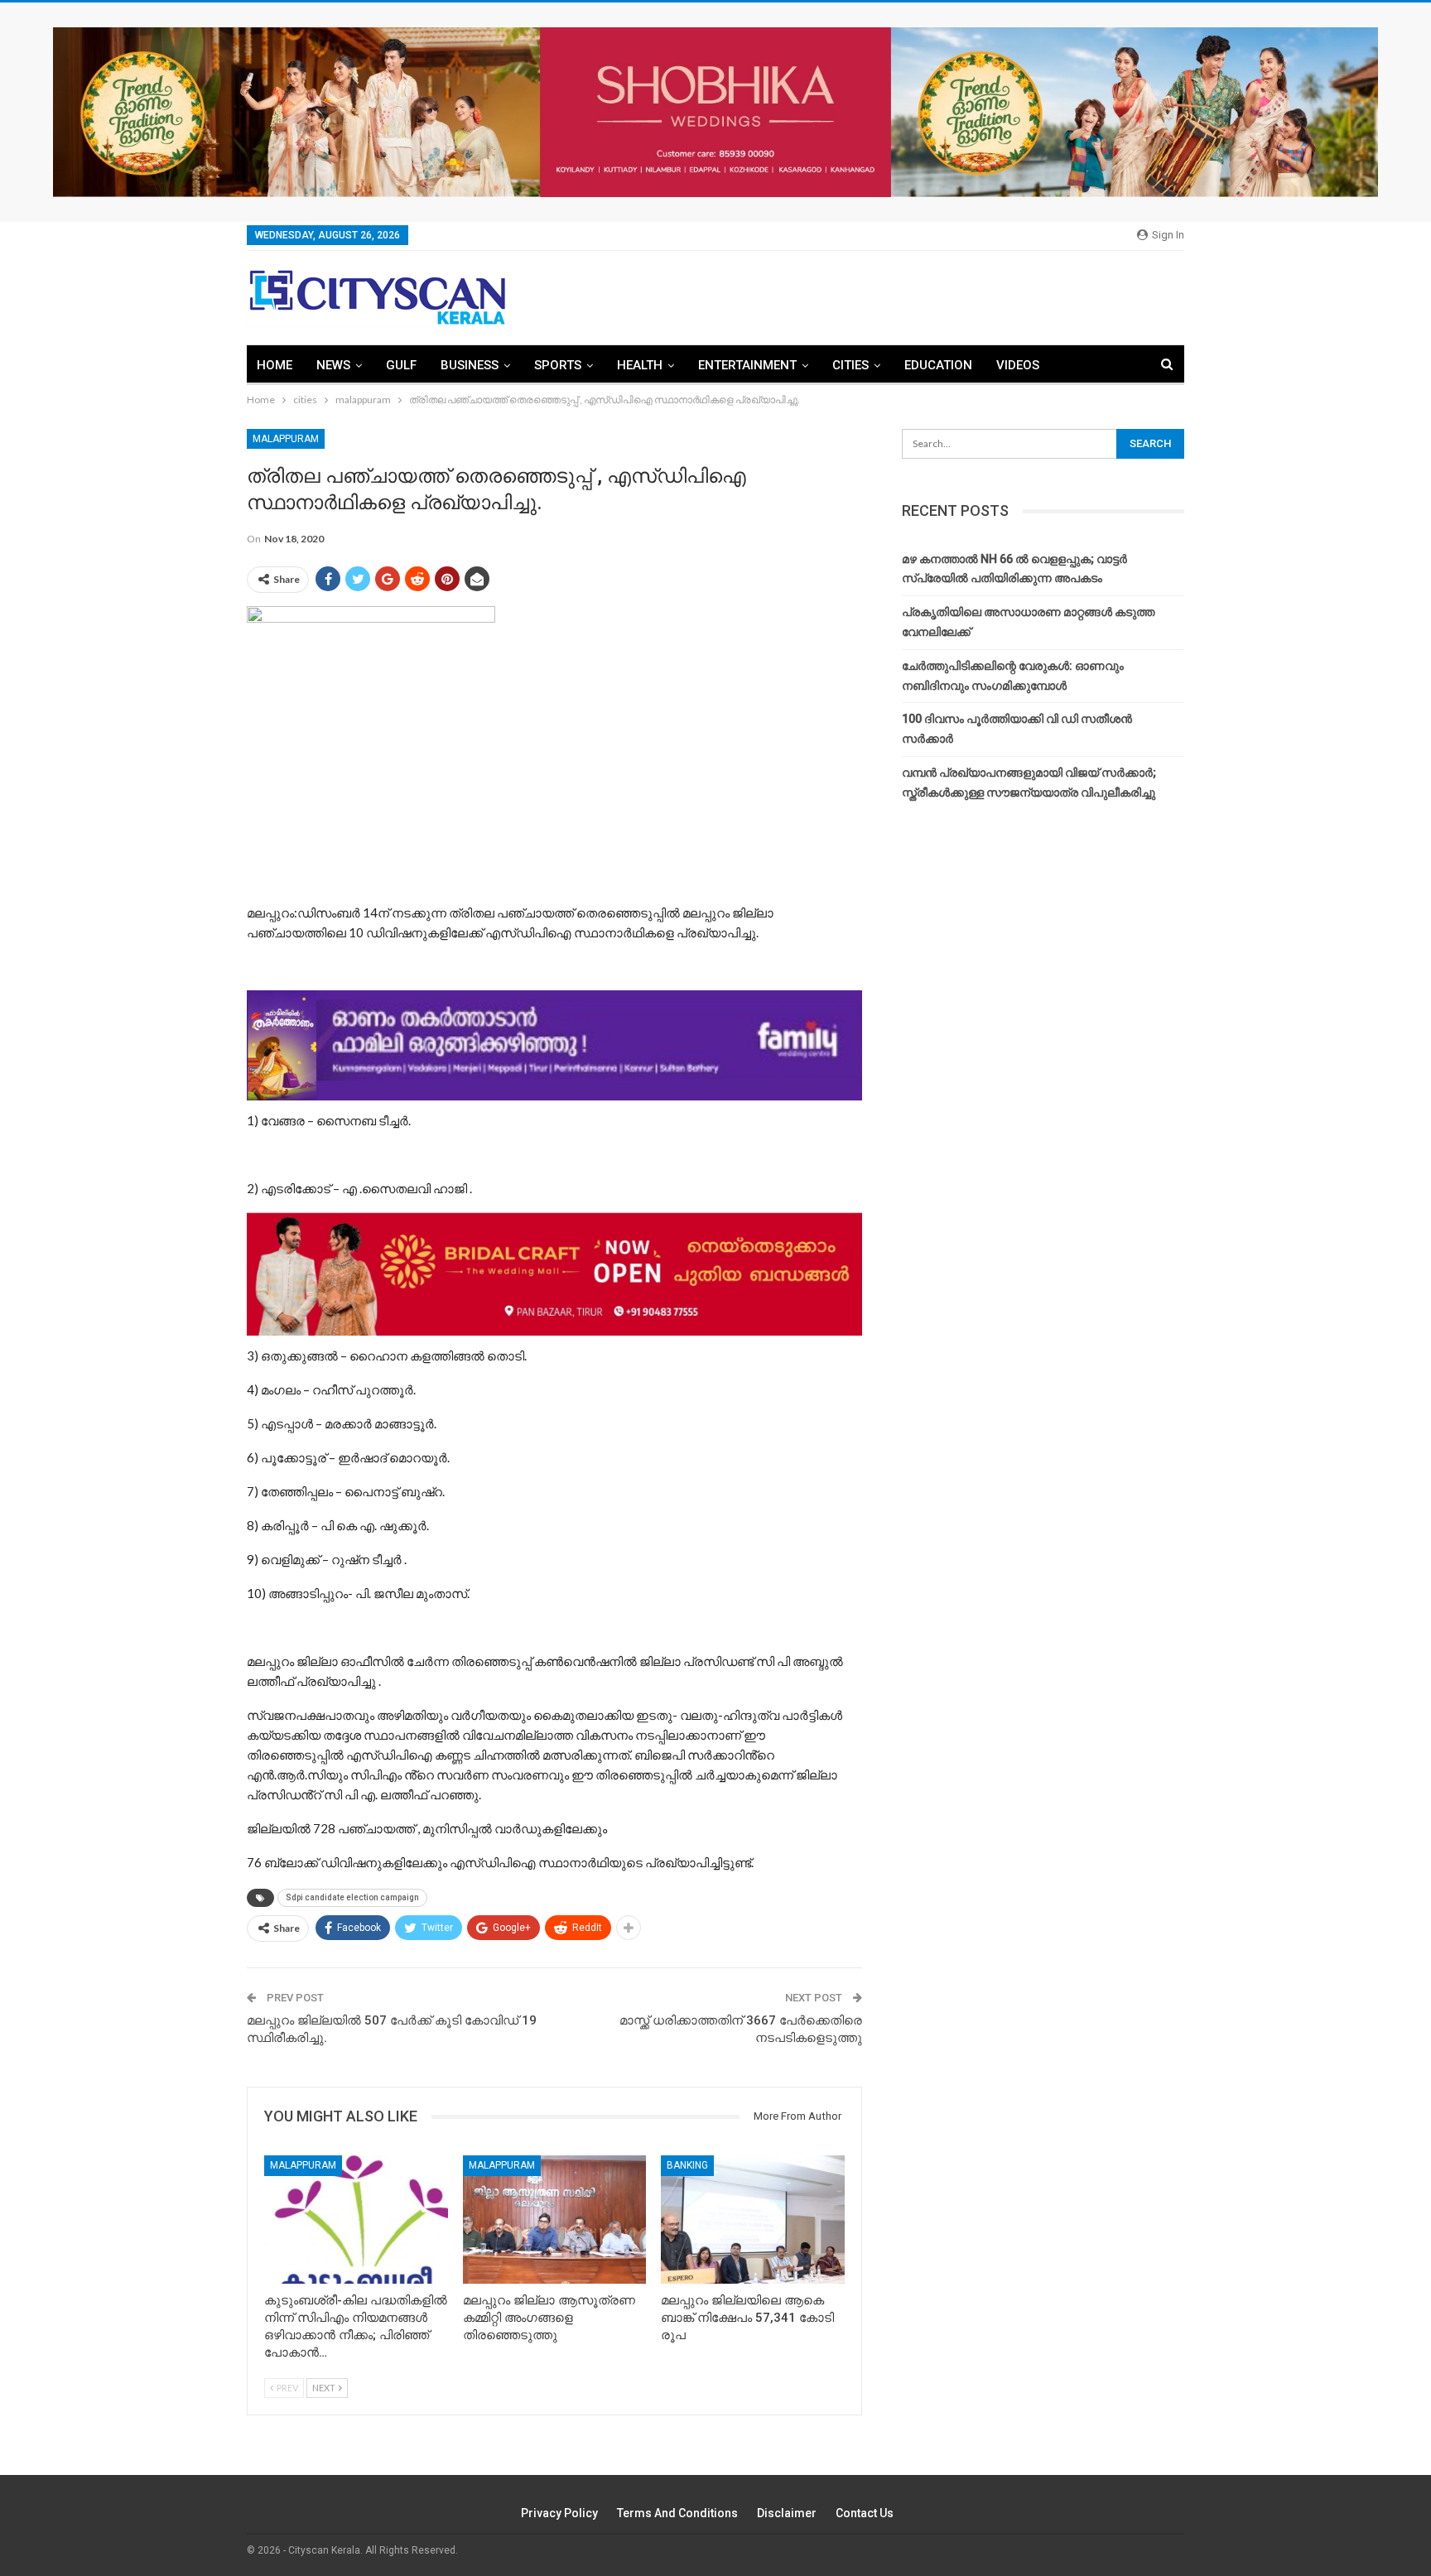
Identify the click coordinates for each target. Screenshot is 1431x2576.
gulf (401, 365)
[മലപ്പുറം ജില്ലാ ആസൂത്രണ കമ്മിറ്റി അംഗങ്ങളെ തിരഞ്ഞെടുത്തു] (555, 2220)
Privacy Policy (559, 2513)
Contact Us (865, 2513)
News (333, 365)
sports (558, 365)
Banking (687, 2165)
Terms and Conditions (677, 2513)
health (640, 365)
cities (850, 365)
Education (938, 365)
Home (275, 365)
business (470, 365)
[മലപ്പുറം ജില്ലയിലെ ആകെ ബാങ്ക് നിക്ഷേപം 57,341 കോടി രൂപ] (753, 2220)
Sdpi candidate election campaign (352, 1897)
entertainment (747, 365)
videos (1018, 365)
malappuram (286, 439)
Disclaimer (787, 2513)
